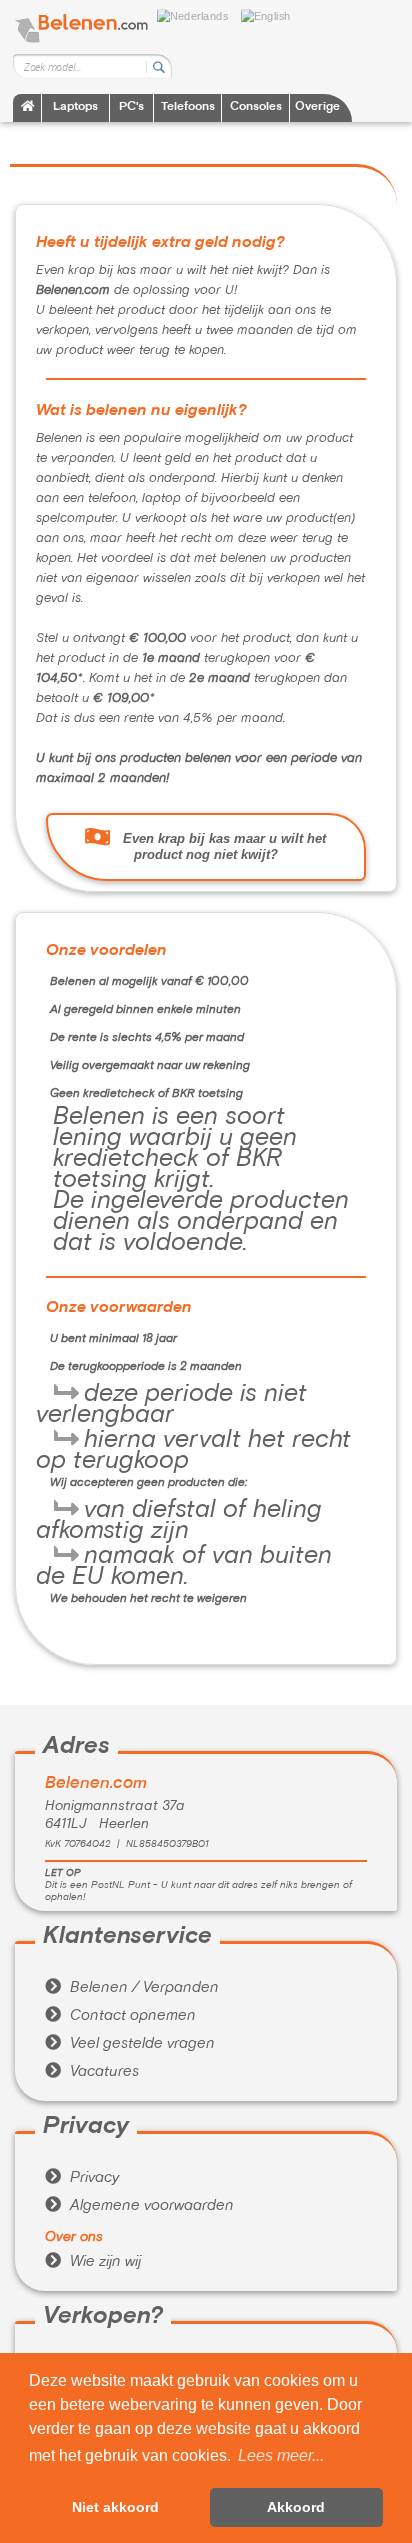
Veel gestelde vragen (130, 2044)
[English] (270, 14)
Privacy (82, 2178)
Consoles (256, 107)
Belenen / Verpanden (132, 1988)
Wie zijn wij (93, 2262)
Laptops (75, 107)
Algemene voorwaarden (139, 2206)
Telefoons (188, 107)
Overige (317, 107)
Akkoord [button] (296, 2507)
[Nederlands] (197, 14)
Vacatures (92, 2072)
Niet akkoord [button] (115, 2507)
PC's (131, 107)
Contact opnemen (120, 2016)
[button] (281, 2456)
